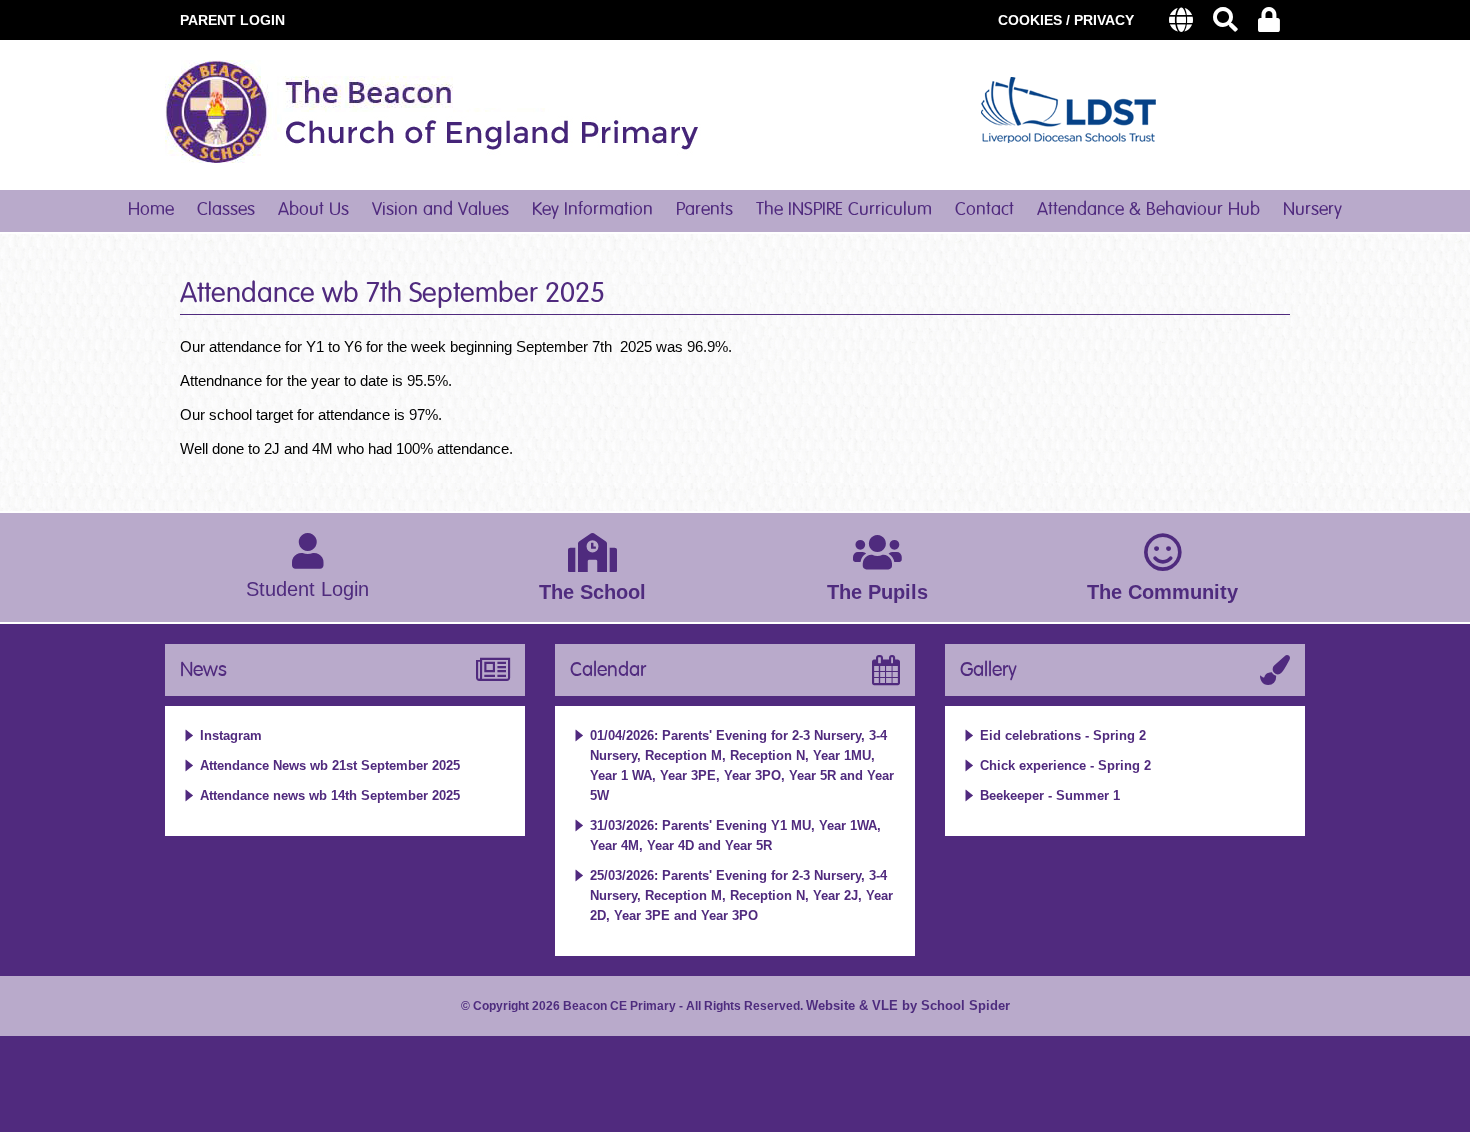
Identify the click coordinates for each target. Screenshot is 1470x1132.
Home (151, 210)
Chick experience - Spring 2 (1065, 765)
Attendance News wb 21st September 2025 (330, 765)
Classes (226, 210)
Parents (704, 210)
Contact (984, 210)
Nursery (1312, 210)
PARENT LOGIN (232, 20)
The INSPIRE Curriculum (844, 210)
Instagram (231, 735)
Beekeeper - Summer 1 (1050, 795)
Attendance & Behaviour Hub (1148, 210)
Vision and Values (440, 210)
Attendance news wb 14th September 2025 (330, 795)
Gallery (988, 670)
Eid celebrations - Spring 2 (1063, 735)
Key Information (592, 210)
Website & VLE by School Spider (908, 1005)
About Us (313, 210)
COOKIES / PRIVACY (1066, 20)
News (203, 670)
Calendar (608, 670)
